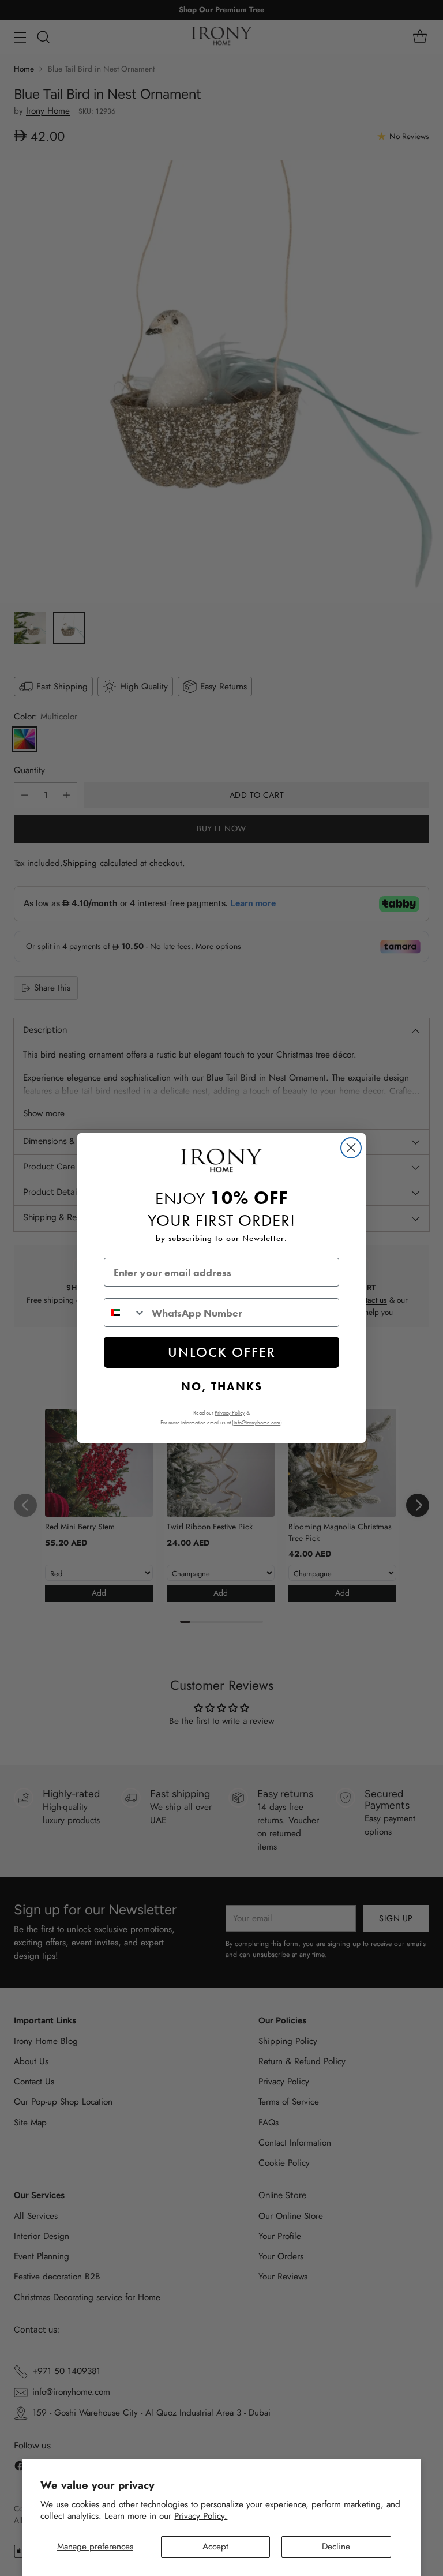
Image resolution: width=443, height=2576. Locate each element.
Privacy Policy (230, 1413)
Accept (215, 2547)
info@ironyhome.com (257, 1422)
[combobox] (125, 1313)
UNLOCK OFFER (222, 1352)
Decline (336, 2547)
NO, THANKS (222, 1386)
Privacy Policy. (201, 2516)
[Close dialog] (351, 1148)
